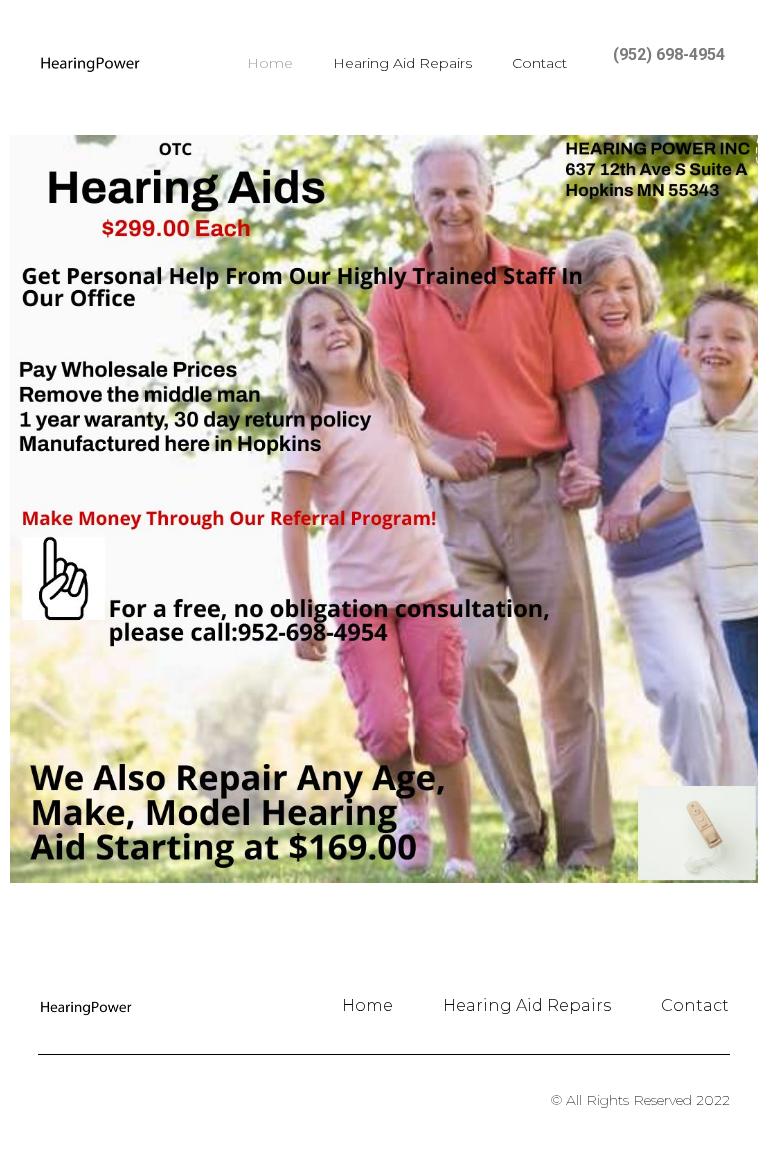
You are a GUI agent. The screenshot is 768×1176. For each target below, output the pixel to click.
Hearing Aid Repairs (402, 63)
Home (270, 63)
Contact (539, 63)
